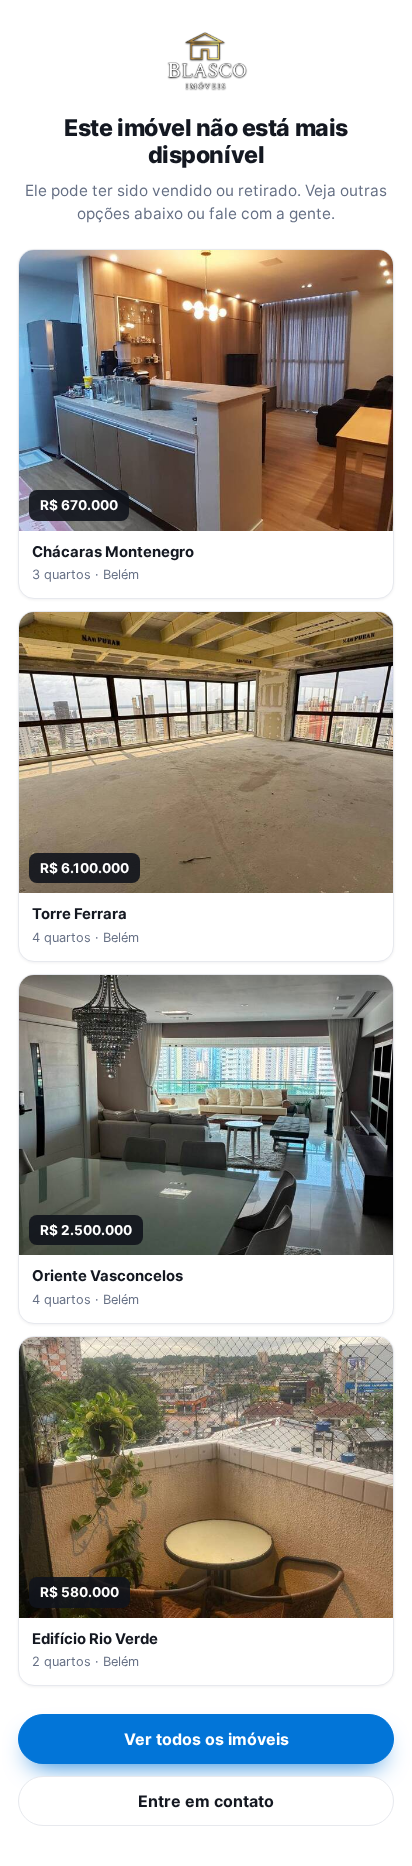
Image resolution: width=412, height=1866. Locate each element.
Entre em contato (206, 1801)
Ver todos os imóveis (206, 1739)
